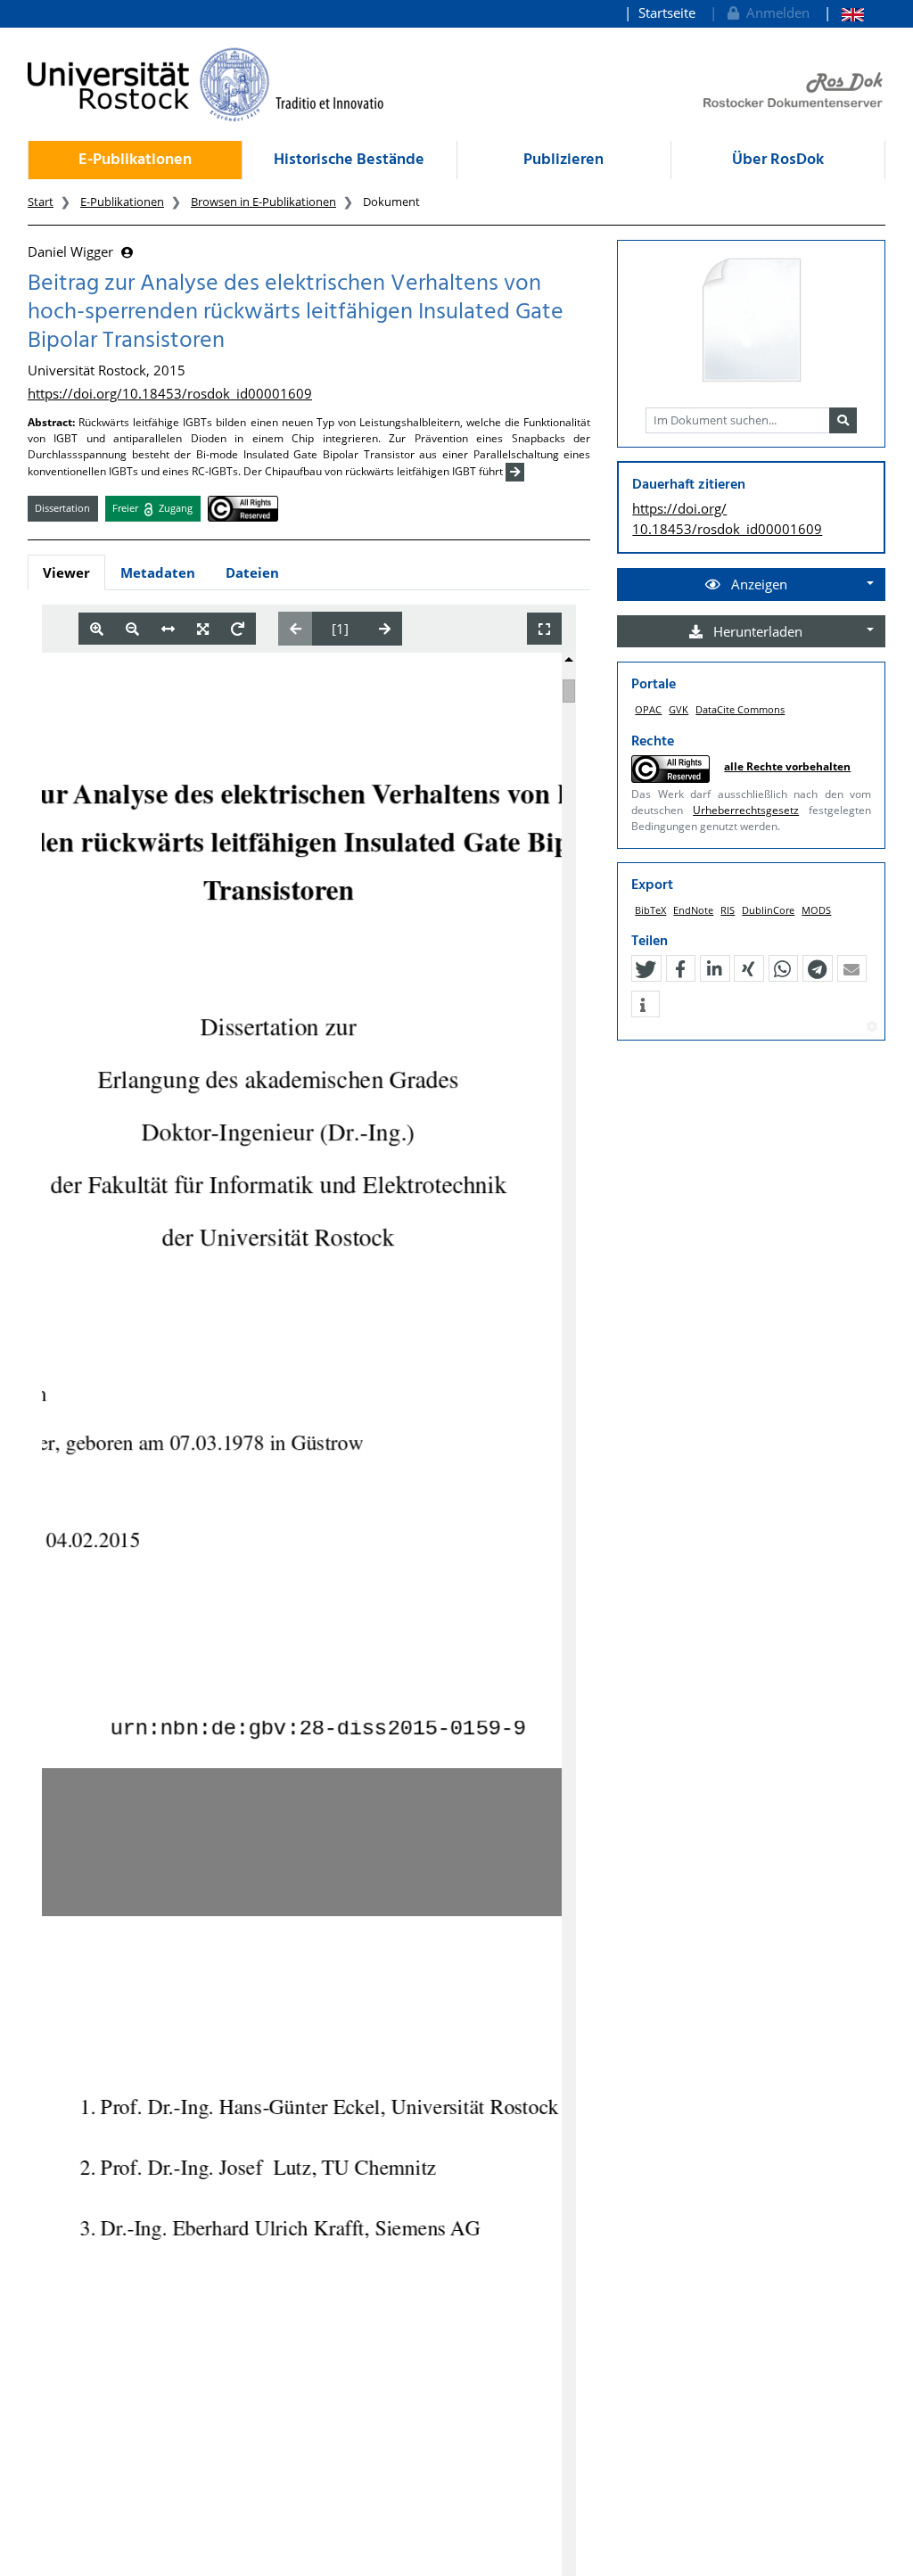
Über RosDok (778, 160)
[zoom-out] (132, 629)
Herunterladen (756, 631)
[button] (646, 969)
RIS (728, 910)
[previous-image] (296, 629)
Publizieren (563, 160)
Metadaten (158, 572)
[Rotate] (238, 629)
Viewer (66, 572)
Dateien (252, 572)
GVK (679, 709)
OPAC (648, 709)
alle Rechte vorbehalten (787, 766)
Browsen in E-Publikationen (263, 202)
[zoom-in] (97, 629)
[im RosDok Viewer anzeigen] (752, 321)
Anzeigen (757, 584)
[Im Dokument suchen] (843, 421)
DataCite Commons (740, 709)
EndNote (693, 910)
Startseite (667, 12)
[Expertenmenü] (872, 1027)
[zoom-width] (168, 629)
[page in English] (844, 13)
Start (41, 202)
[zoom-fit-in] (203, 629)
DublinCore (768, 910)
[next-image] (385, 629)
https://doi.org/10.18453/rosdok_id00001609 (170, 393)
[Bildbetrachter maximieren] (544, 629)
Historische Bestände (349, 160)
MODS (816, 910)
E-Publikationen (135, 160)
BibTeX (650, 910)
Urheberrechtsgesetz (746, 810)
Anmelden (774, 12)
